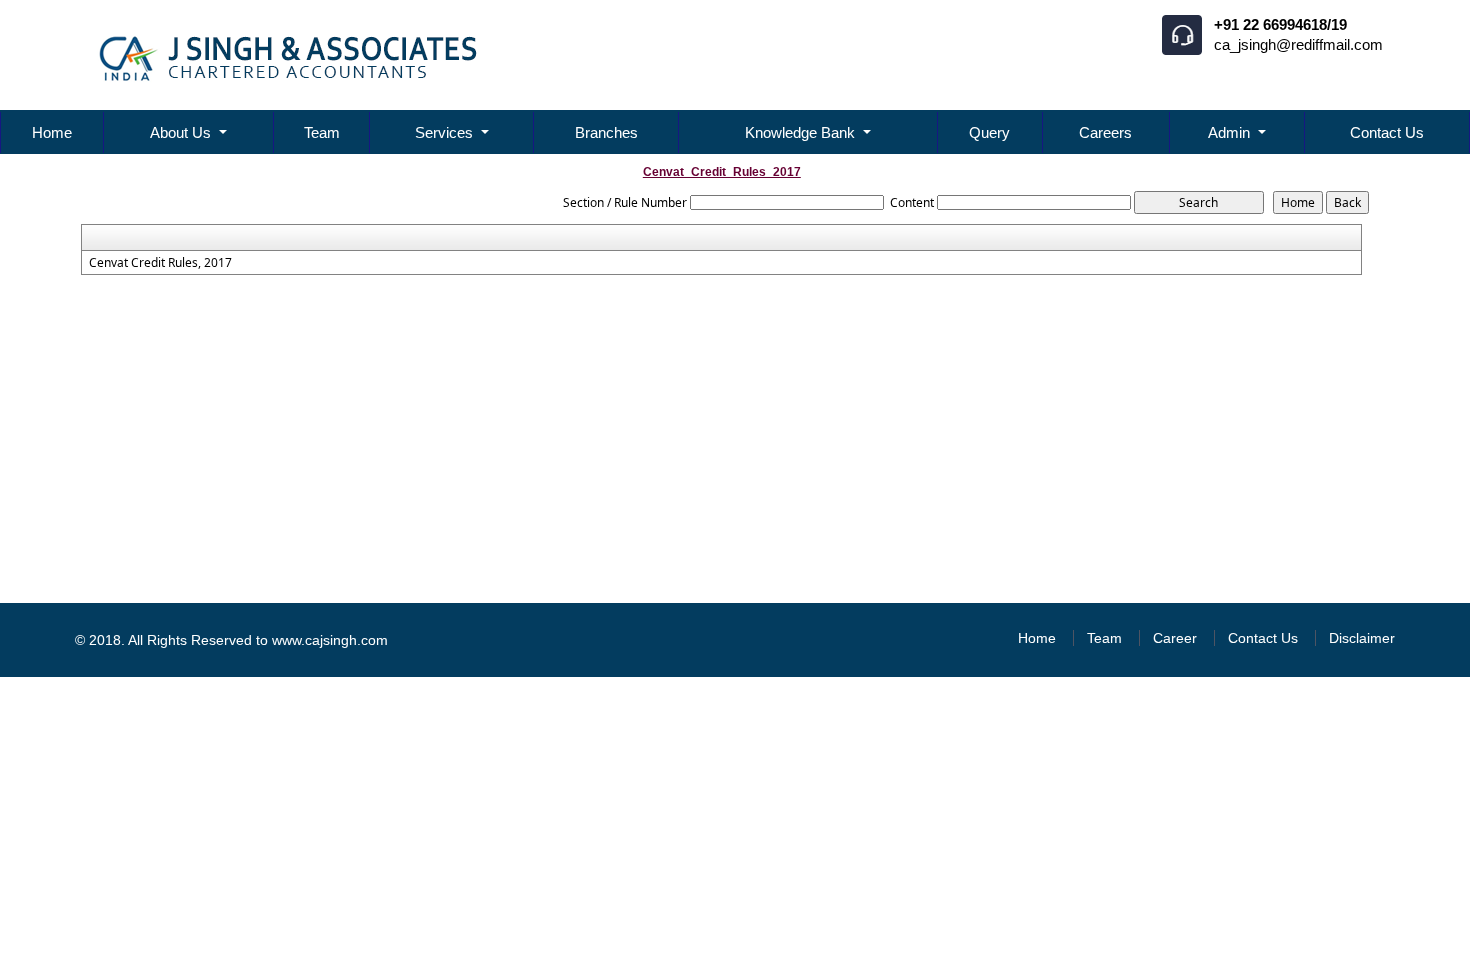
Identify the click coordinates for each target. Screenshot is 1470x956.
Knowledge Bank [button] (802, 132)
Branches (606, 132)
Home (52, 132)
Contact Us (1387, 132)
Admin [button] (1231, 132)
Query (989, 132)
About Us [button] (182, 132)
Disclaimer (1362, 638)
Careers (1105, 132)
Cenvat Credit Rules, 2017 (160, 263)
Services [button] (446, 132)
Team (322, 132)
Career (1175, 638)
